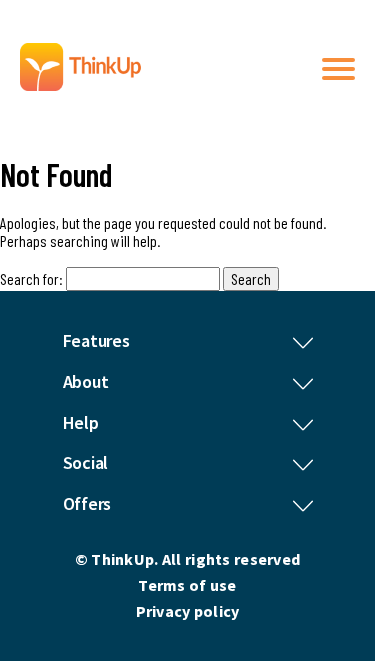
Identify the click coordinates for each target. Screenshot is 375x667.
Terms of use (187, 585)
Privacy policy (188, 611)
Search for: (31, 278)
